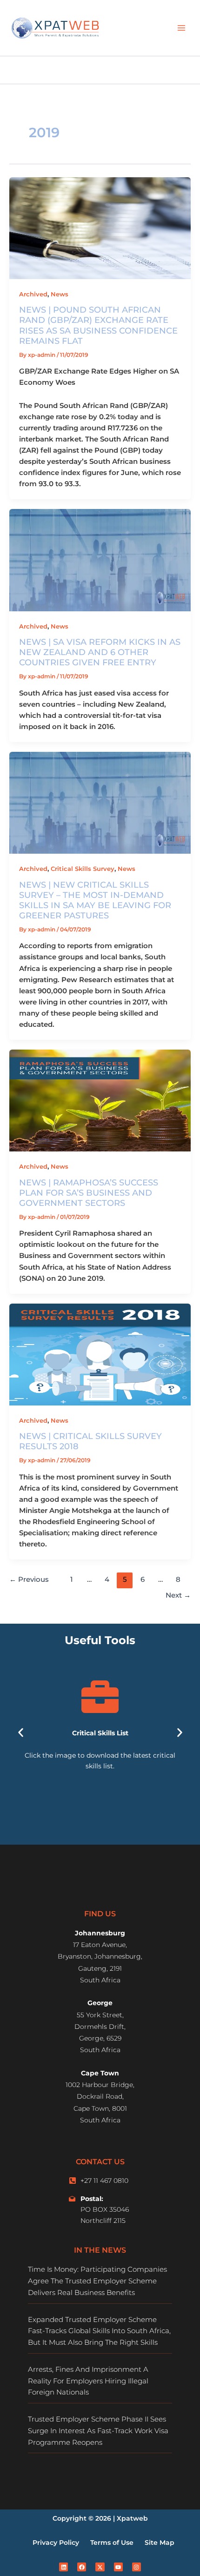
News (60, 294)
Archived (33, 294)
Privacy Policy (56, 2543)
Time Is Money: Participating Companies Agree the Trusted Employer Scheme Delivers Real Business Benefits (97, 2281)
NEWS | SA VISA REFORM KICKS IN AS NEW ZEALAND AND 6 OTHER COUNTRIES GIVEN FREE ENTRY (100, 652)
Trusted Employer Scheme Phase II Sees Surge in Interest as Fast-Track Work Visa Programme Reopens (98, 2431)
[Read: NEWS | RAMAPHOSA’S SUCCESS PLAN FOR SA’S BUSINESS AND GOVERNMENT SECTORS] (100, 1100)
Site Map (160, 2543)
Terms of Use (112, 2543)
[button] (21, 1733)
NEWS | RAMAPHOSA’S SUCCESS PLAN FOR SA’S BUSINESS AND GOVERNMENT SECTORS (89, 1193)
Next (178, 1595)
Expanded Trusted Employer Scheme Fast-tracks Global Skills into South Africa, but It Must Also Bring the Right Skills (99, 2331)
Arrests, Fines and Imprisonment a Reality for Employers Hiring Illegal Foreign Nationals (88, 2381)
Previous (29, 1579)
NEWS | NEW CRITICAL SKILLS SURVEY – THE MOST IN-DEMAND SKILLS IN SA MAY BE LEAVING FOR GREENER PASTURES (95, 900)
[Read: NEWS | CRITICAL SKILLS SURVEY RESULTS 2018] (100, 1354)
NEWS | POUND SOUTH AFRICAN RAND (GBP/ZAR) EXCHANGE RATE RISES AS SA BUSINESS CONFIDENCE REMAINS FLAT (98, 325)
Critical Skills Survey (83, 869)
